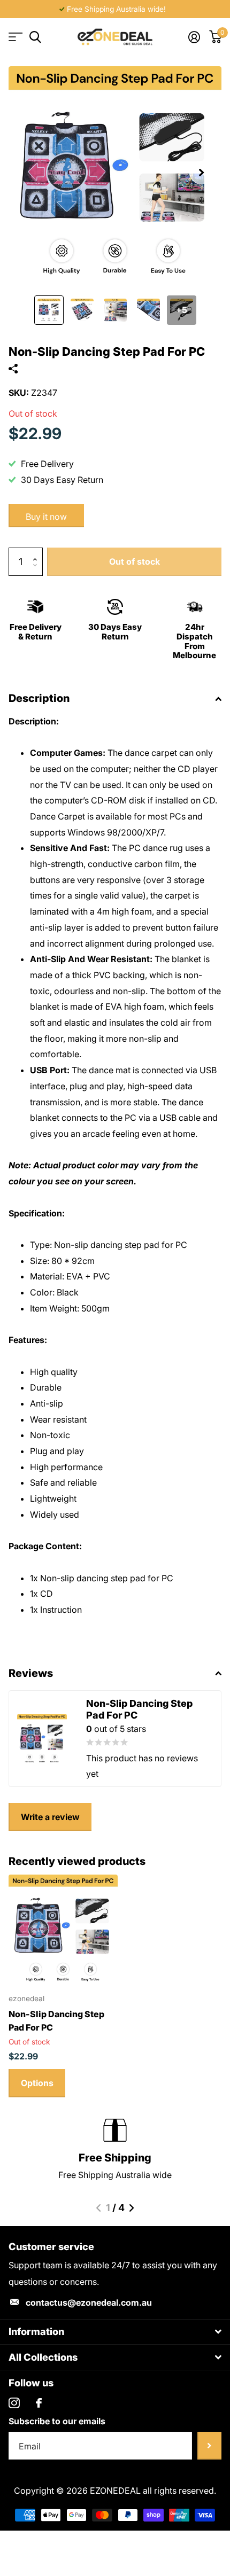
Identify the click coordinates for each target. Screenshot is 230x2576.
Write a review (50, 1817)
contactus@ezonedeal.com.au (89, 2302)
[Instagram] (14, 2403)
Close (115, 2332)
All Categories (15, 37)
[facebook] (39, 2403)
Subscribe (209, 2446)
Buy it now (46, 517)
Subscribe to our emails (57, 2421)
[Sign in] (194, 37)
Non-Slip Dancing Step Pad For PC (56, 2020)
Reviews (31, 1673)
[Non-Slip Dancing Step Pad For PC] (63, 1929)
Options (37, 2083)
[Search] (35, 37)
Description (39, 698)
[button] (201, 173)
